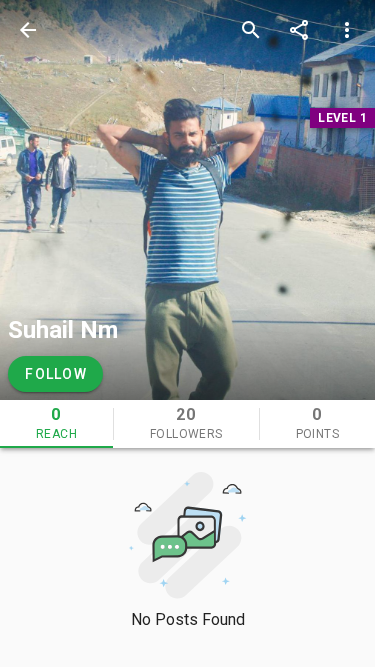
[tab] (56, 424)
